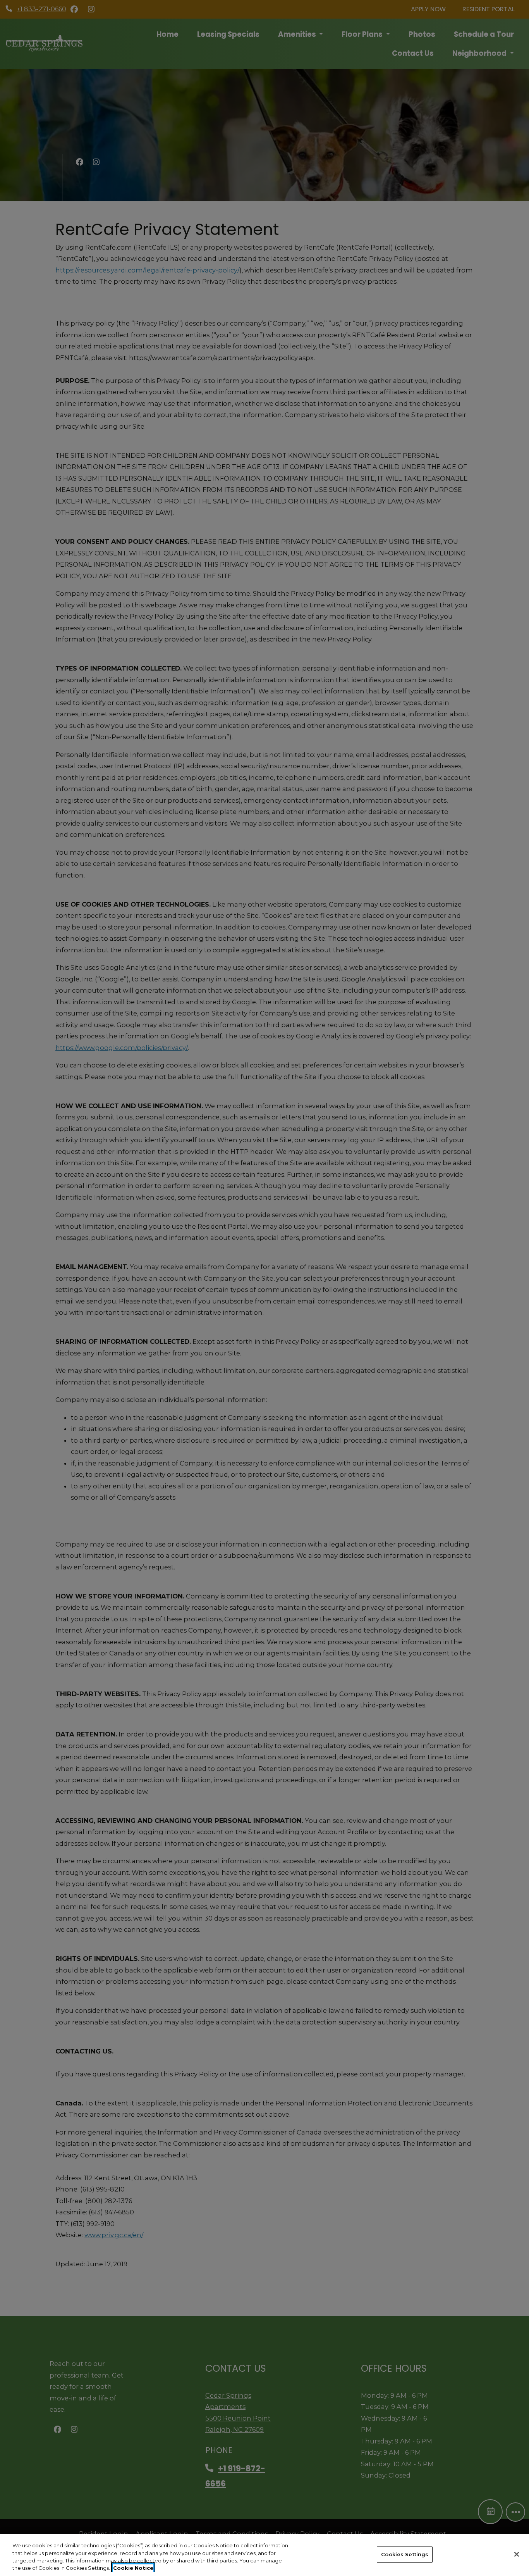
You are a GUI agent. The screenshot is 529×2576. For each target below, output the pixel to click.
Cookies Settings (405, 2554)
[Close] (517, 2554)
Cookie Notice (133, 2568)
